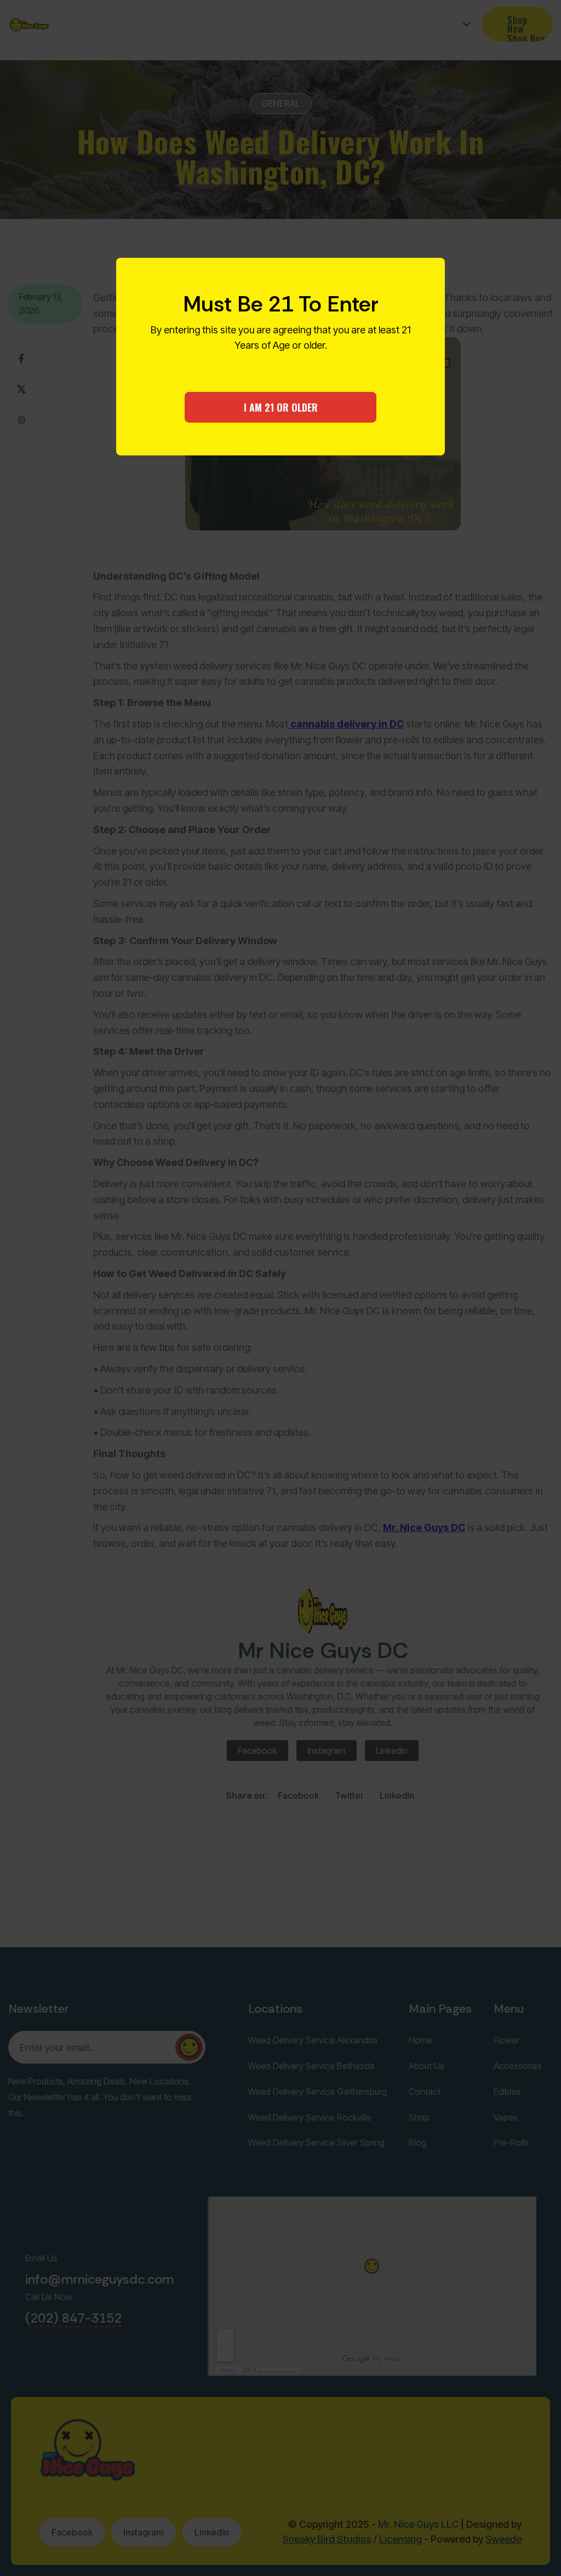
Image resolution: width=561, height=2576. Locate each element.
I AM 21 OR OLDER (281, 407)
